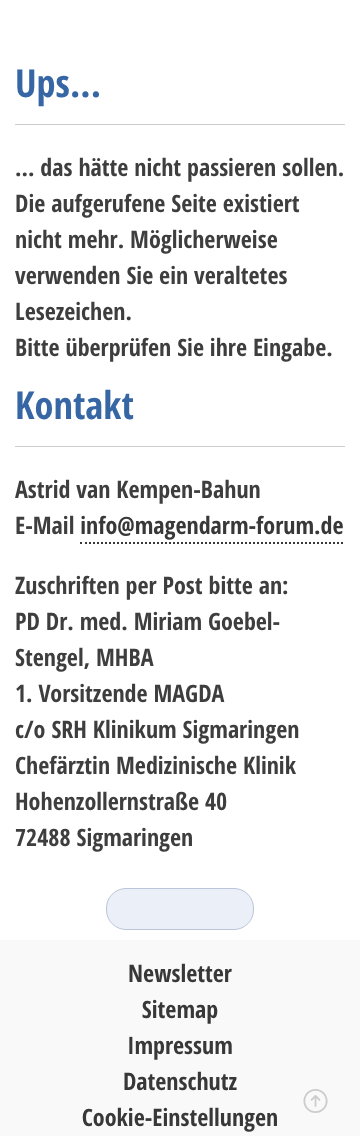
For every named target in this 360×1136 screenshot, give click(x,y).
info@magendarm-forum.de (211, 525)
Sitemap (180, 1009)
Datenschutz (180, 1081)
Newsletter (180, 973)
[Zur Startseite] (95, 30)
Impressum (180, 1045)
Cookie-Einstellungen (180, 1117)
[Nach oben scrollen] (315, 1106)
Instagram (143, 909)
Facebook (180, 909)
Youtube (217, 909)
